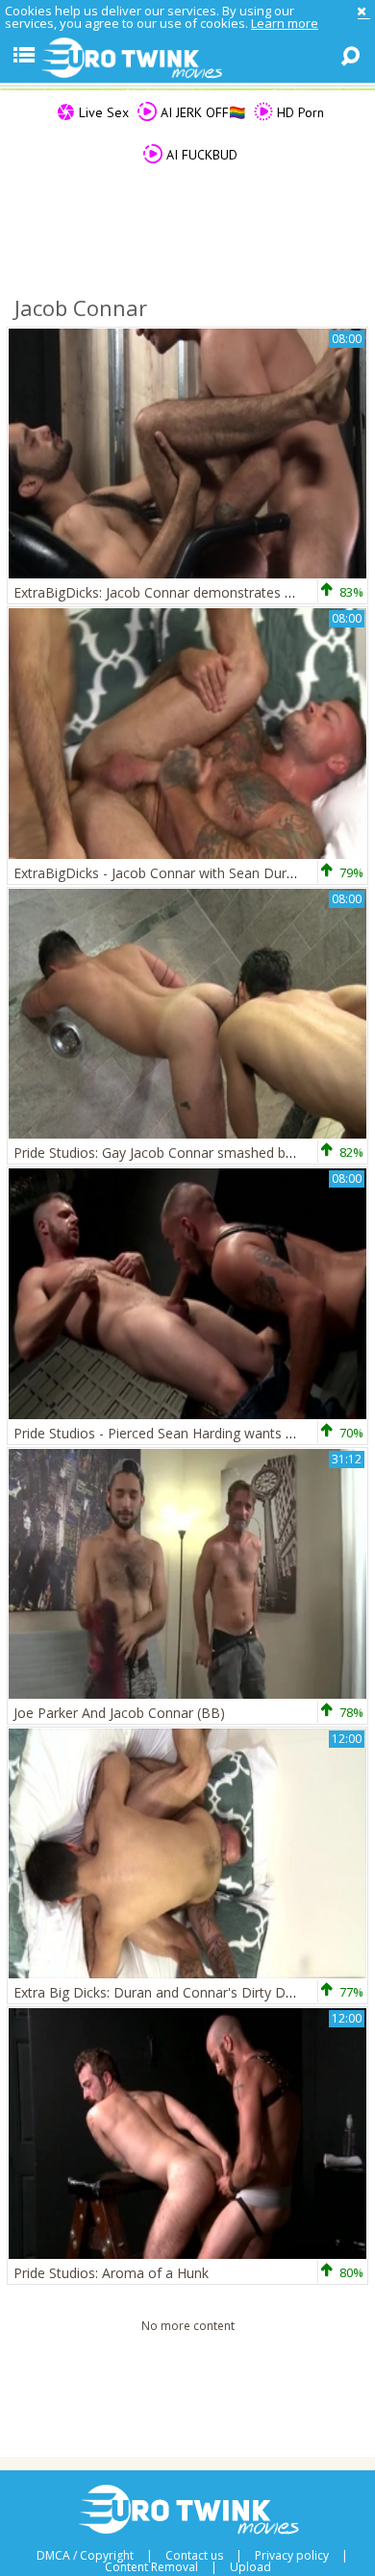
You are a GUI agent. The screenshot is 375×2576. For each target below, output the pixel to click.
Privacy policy (292, 2556)
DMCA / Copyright (85, 2556)
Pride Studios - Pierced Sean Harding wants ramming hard (193, 1433)
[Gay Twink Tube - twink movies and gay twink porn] (187, 59)
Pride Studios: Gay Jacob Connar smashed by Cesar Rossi (191, 1153)
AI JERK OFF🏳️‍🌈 (201, 112)
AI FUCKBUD (200, 155)
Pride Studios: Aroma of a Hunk (111, 2273)
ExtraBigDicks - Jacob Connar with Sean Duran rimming (185, 873)
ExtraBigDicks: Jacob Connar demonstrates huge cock (181, 592)
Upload (250, 2567)
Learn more (285, 23)
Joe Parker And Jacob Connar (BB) (119, 1713)
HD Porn (299, 112)
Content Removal (151, 2567)
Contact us (194, 2556)
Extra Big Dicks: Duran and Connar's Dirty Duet (160, 1992)
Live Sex (102, 112)
